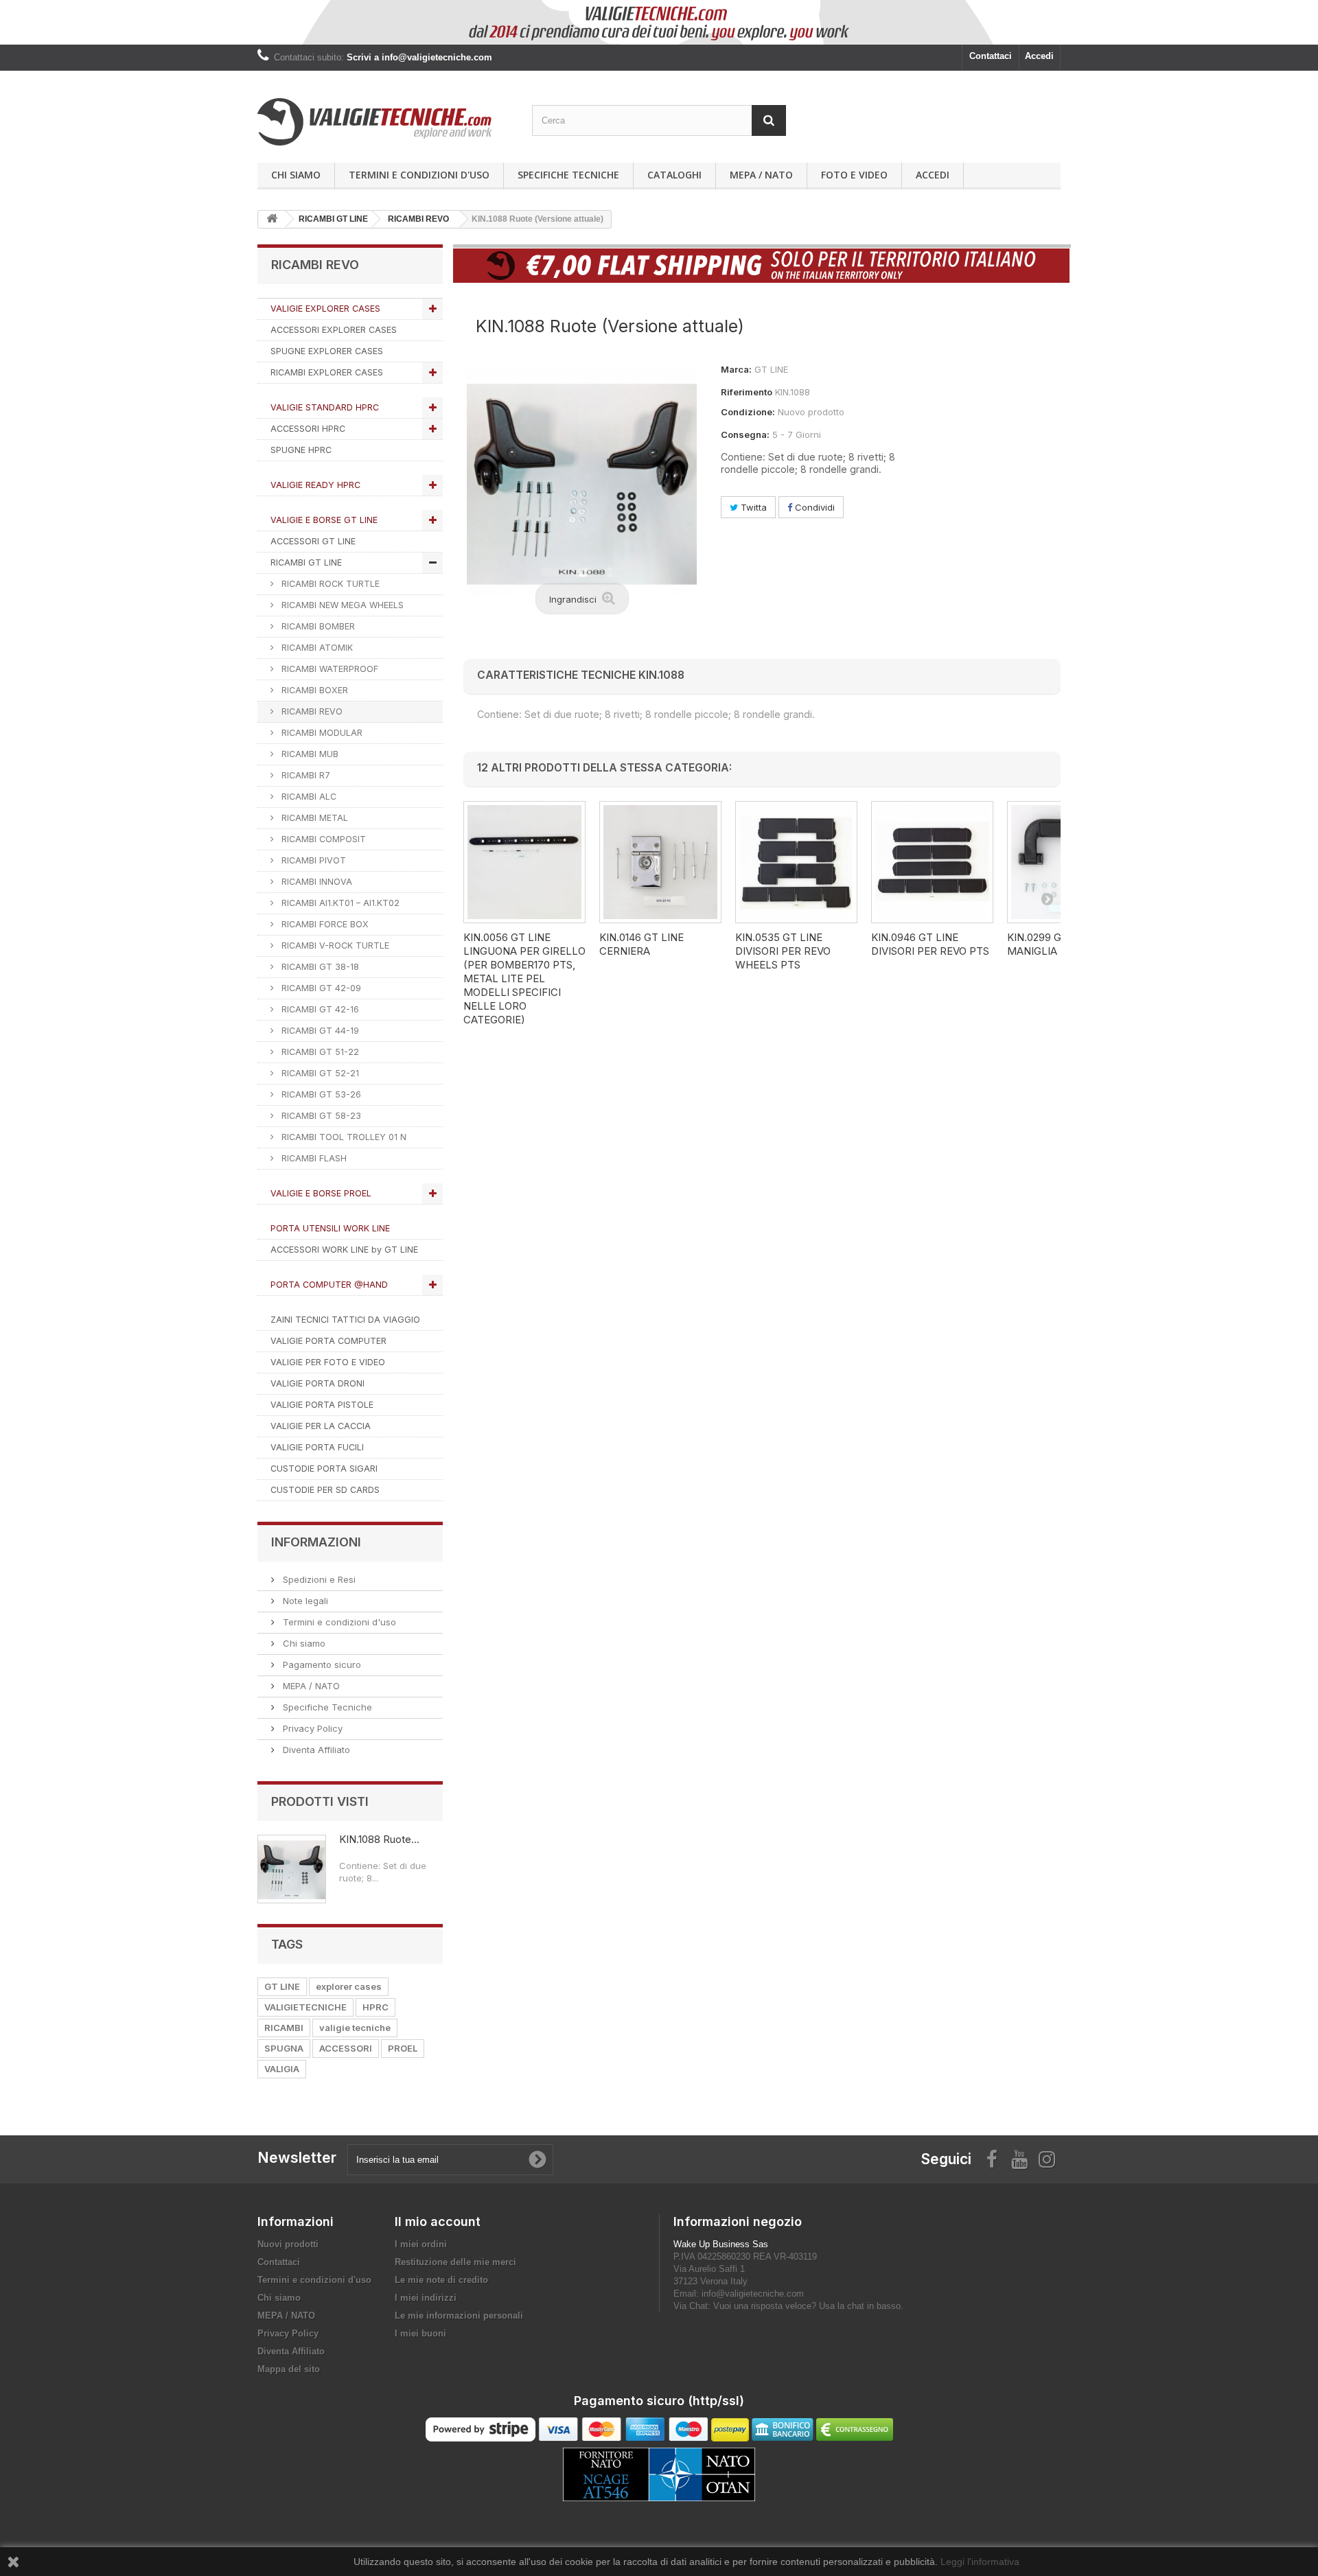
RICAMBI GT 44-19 (319, 1031)
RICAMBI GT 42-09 (320, 988)
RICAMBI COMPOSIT (322, 839)
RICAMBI (284, 2028)
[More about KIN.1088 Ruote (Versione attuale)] (292, 1869)
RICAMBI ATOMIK (316, 648)
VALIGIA (282, 2069)
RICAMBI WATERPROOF (328, 669)
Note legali (304, 1601)
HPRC (375, 2007)
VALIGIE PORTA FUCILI (317, 1447)
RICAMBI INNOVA (315, 882)
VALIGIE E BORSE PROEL (321, 1193)
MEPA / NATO (761, 175)
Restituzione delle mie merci (455, 2262)
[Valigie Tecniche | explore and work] (384, 122)
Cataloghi (674, 175)
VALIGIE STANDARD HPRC (325, 407)
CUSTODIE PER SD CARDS (325, 1490)
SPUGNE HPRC (301, 450)
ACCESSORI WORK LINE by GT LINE (344, 1250)
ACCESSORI (346, 2048)
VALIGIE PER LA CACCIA (321, 1426)
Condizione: (748, 412)
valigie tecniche (355, 2028)
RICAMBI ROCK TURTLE (329, 584)
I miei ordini (421, 2244)
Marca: (736, 369)
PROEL (403, 2048)
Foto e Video (854, 175)
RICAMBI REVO (311, 711)
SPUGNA (284, 2048)
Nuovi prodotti (288, 2244)
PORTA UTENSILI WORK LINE (330, 1228)
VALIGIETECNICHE (305, 2007)
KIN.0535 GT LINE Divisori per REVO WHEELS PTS (783, 951)
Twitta (752, 507)
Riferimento (747, 392)
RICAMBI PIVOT (312, 860)
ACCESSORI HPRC (308, 429)
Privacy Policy (311, 1728)
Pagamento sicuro (321, 1664)
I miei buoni (420, 2333)
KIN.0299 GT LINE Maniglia (1050, 944)
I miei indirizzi (426, 2298)
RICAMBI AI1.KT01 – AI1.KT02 (339, 903)
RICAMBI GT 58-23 (320, 1116)
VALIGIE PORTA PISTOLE (322, 1405)
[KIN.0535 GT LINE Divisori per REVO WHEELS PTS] (796, 862)
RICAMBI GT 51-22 (319, 1052)
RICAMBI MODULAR (321, 733)
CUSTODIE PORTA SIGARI (324, 1469)
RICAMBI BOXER (313, 690)
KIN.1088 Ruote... (379, 1839)
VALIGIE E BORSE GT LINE (324, 520)
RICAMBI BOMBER (317, 626)
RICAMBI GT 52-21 (319, 1073)
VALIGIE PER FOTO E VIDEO (328, 1362)
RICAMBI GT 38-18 (319, 967)
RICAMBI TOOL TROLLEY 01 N (343, 1137)
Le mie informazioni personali (459, 2316)
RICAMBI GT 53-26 (320, 1094)
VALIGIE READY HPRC (315, 485)
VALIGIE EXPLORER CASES (325, 309)
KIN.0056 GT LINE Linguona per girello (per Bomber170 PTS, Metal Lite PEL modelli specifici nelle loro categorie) (524, 978)
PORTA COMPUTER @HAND (329, 1285)
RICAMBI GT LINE (306, 562)
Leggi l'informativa (980, 2562)
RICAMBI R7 (304, 775)
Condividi (813, 507)
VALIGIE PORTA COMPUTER (328, 1341)
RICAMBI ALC (308, 797)
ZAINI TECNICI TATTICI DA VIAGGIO (345, 1320)
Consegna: (745, 434)
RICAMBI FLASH (313, 1158)
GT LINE (282, 1986)
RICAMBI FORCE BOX (324, 924)
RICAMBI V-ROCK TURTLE (334, 945)
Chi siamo (296, 175)
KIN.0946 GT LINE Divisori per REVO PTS (930, 944)
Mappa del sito (289, 2369)
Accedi (1039, 56)
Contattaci (991, 56)
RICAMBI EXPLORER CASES (327, 372)
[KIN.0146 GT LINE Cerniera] (660, 862)
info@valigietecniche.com (753, 2294)
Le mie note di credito (441, 2280)
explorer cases (349, 1986)
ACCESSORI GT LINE (313, 541)
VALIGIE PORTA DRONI (317, 1383)
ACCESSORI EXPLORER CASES (334, 330)
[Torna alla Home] (272, 219)
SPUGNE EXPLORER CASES (327, 351)
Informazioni (316, 1542)
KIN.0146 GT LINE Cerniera (641, 944)
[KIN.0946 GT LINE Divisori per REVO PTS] (932, 862)
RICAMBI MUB (309, 754)
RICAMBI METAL (313, 818)
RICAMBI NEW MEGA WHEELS (341, 605)
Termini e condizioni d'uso (419, 175)
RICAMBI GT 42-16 (319, 1009)
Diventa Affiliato (315, 1750)
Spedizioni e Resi (318, 1579)
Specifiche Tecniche (568, 175)
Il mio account (438, 2221)
